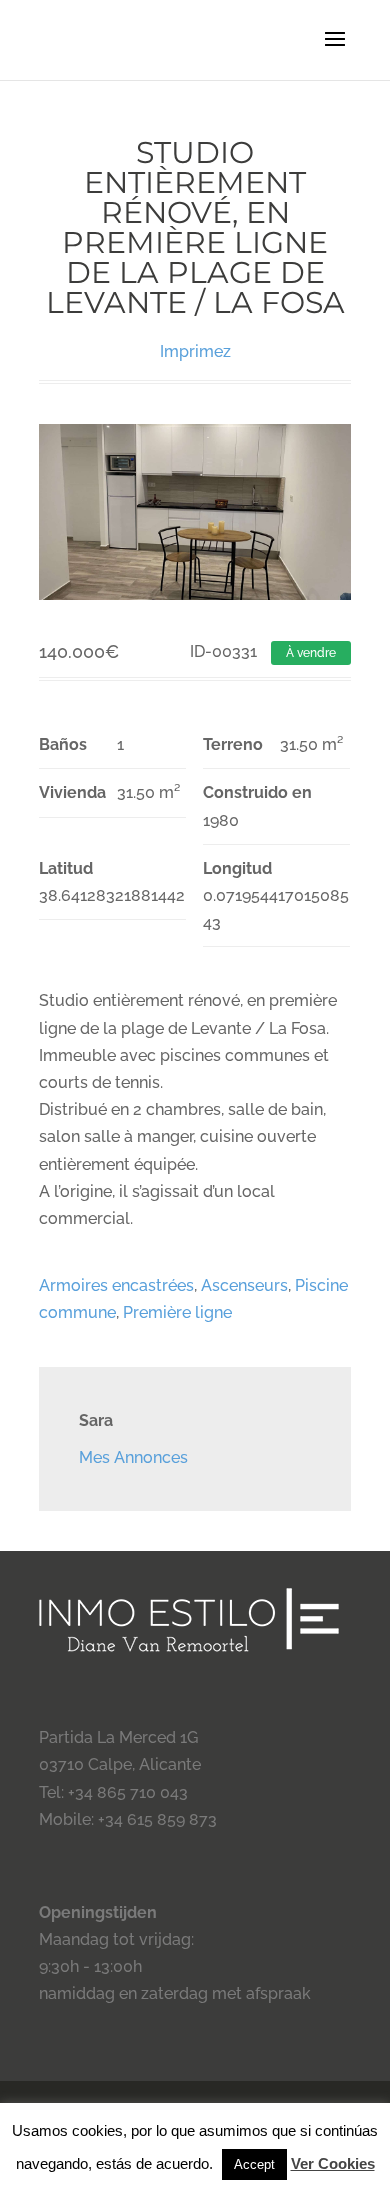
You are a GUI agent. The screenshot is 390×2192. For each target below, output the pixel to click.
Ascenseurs (244, 1285)
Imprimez (195, 351)
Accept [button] (254, 2164)
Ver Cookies (333, 2163)
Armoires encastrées (116, 1285)
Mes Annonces (133, 1457)
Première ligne (177, 1312)
